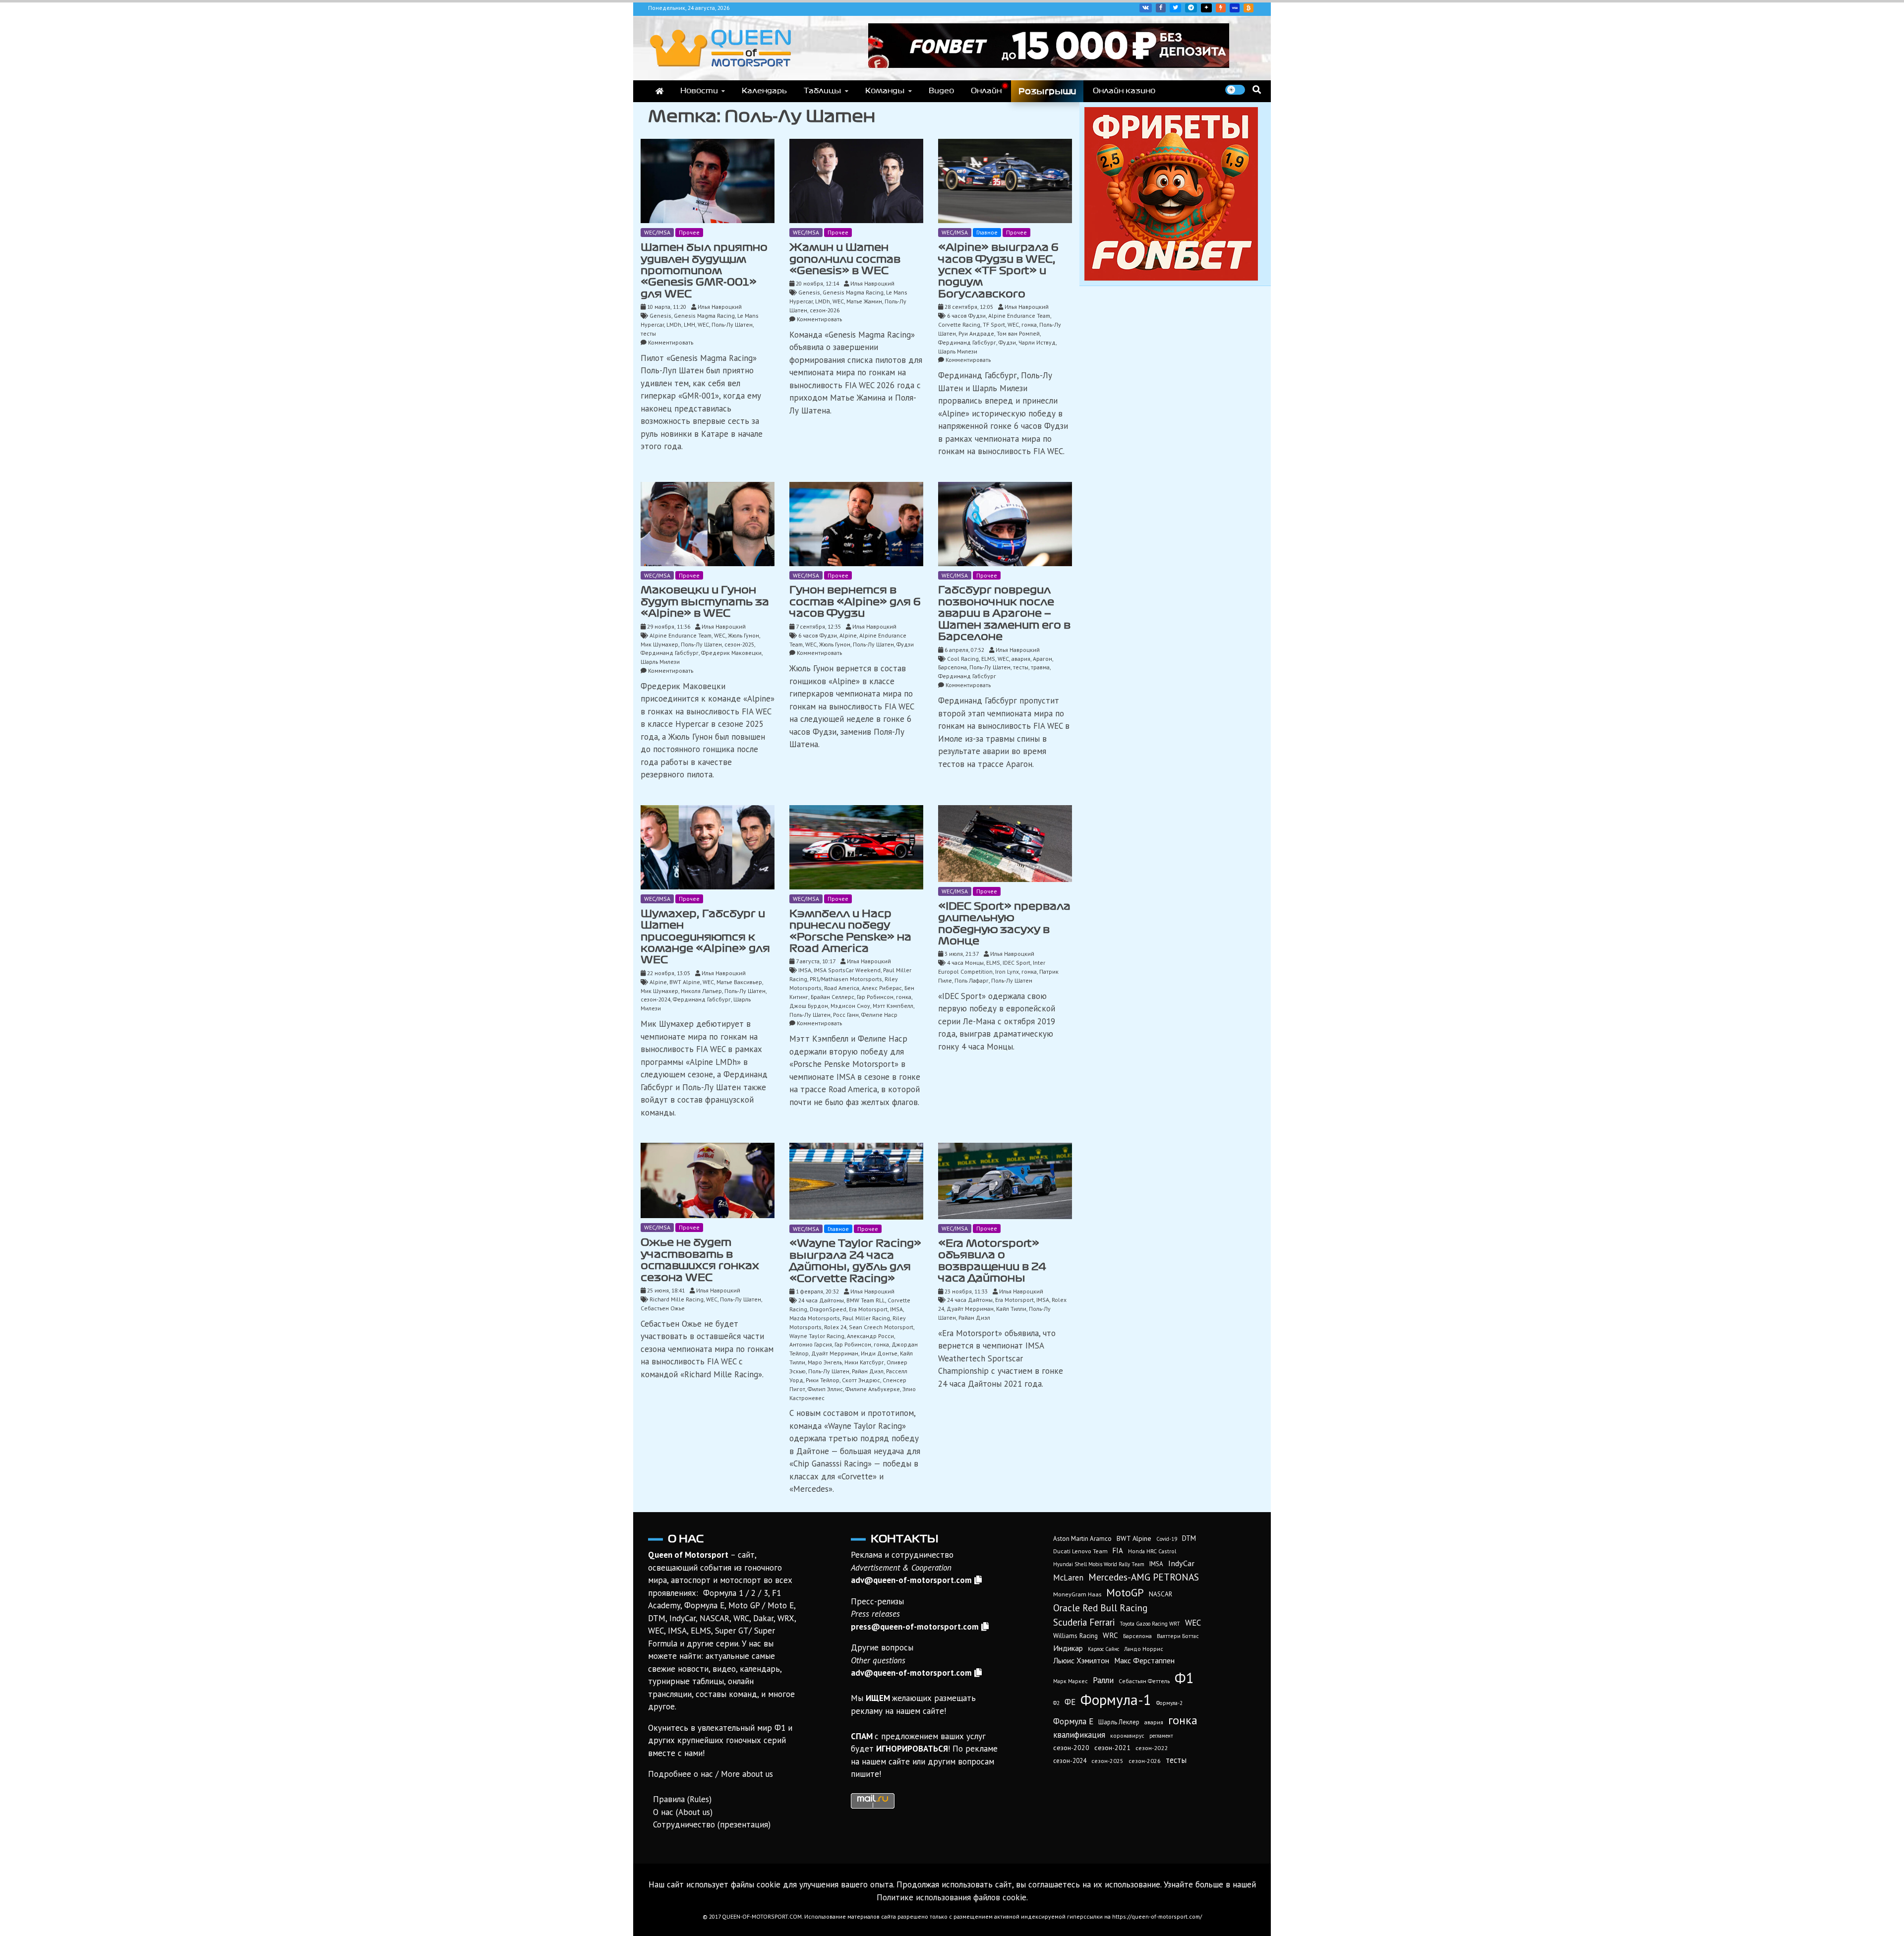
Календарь (764, 91)
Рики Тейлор (823, 1380)
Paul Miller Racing (866, 1318)
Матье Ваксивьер (739, 982)
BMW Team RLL (866, 1300)
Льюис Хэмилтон (1081, 1660)
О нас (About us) (683, 1812)
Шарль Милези (958, 351)
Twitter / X (1175, 8)
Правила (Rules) (682, 1799)
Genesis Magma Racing (704, 316)
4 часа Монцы (965, 963)
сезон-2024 (655, 999)
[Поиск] (1257, 89)
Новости (699, 91)
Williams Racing (1075, 1636)
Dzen (1206, 8)
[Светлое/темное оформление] (1235, 90)
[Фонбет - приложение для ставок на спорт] (1049, 65)
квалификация (1079, 1735)
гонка (1029, 324)
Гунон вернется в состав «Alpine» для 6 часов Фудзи (855, 602)
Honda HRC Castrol (1152, 1551)
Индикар (1068, 1648)
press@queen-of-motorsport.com (915, 1627)
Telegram (1191, 8)
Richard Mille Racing (677, 1299)
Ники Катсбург (864, 1362)
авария (1021, 659)
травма (1040, 667)
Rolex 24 (835, 1327)
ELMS (988, 659)
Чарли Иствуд (1037, 342)
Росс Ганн (846, 1015)
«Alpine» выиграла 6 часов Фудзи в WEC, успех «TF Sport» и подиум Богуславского (998, 271)
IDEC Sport (1016, 963)
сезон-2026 (825, 310)
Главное (987, 232)
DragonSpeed (828, 1309)
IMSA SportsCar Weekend (847, 970)
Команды (885, 91)
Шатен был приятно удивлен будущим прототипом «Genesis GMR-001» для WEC (704, 271)
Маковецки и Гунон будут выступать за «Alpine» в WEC (705, 602)
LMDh (674, 324)
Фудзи (1007, 342)
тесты (648, 333)
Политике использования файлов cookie (952, 1897)
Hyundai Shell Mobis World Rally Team (1099, 1564)
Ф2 (1056, 1703)
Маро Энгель (825, 1362)
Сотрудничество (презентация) (712, 1824)
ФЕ (1070, 1702)
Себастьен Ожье (663, 1308)
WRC (1110, 1635)
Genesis (660, 316)
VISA (1235, 8)
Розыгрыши (1047, 91)
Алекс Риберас (882, 988)
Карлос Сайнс (1103, 1649)
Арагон (1042, 659)
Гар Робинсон (875, 997)
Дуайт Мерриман (835, 1353)
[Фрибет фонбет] (1171, 278)
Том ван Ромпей (1018, 333)
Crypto (1249, 8)
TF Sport (994, 324)
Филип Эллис (825, 1389)
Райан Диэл (868, 1371)
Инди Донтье (879, 1353)
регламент (1161, 1736)
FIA (1118, 1551)
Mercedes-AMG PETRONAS (1144, 1577)
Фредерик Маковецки (731, 653)
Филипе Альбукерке (873, 1389)
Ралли (1103, 1680)
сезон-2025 (739, 644)
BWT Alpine (685, 982)
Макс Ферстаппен (1144, 1660)
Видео (941, 91)
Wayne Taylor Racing (817, 1336)
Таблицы (823, 91)
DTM (1189, 1538)
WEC (703, 324)
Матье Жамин (864, 301)
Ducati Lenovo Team (1080, 1551)
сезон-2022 (1152, 1748)
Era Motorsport (868, 1309)
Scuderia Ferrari (1084, 1622)
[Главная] (659, 91)
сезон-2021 (1112, 1748)
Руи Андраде (976, 333)
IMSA (805, 970)
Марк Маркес (1071, 1681)
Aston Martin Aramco (1082, 1539)
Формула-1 (1116, 1700)
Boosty (1221, 8)
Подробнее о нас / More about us (711, 1774)
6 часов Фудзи (966, 316)
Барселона (952, 667)
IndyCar (1181, 1563)
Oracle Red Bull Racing (1100, 1608)
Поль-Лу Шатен (732, 324)
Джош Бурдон (809, 1006)
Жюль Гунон (744, 635)
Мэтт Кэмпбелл (893, 1006)
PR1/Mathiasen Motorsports (846, 979)
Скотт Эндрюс (861, 1380)
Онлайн (986, 91)
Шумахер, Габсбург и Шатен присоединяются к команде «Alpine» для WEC (705, 937)
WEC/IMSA (657, 232)
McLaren (1068, 1578)
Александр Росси (870, 1336)
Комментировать (671, 342)
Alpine (848, 635)
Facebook (1161, 8)
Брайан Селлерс (833, 997)
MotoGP (1125, 1592)
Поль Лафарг (972, 980)
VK (1146, 8)
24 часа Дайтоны (821, 1300)
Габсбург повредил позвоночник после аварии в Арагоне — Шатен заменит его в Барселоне (1004, 613)
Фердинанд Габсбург (967, 342)
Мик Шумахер (659, 644)
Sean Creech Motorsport (881, 1327)
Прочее (689, 232)
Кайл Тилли (1011, 1309)
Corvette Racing (959, 324)
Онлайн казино (1124, 91)
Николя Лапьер (701, 991)
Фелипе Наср (879, 1015)
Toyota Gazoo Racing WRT (1150, 1624)
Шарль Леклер (1119, 1722)
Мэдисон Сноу (850, 1006)
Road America (842, 988)
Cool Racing (963, 659)
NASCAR (1160, 1594)
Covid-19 (1167, 1539)
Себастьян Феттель (1144, 1681)
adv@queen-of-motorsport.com (911, 1580)
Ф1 (1184, 1678)
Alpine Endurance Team (1019, 316)
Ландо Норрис (1144, 1649)
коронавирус (1127, 1735)
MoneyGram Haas (1077, 1594)
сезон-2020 (1071, 1748)
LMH (689, 324)
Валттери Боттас (1178, 1636)
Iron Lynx (1007, 971)
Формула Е (1073, 1721)
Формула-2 (1169, 1703)
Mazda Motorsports (815, 1318)
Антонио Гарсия (811, 1344)
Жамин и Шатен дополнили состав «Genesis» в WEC (845, 259)
